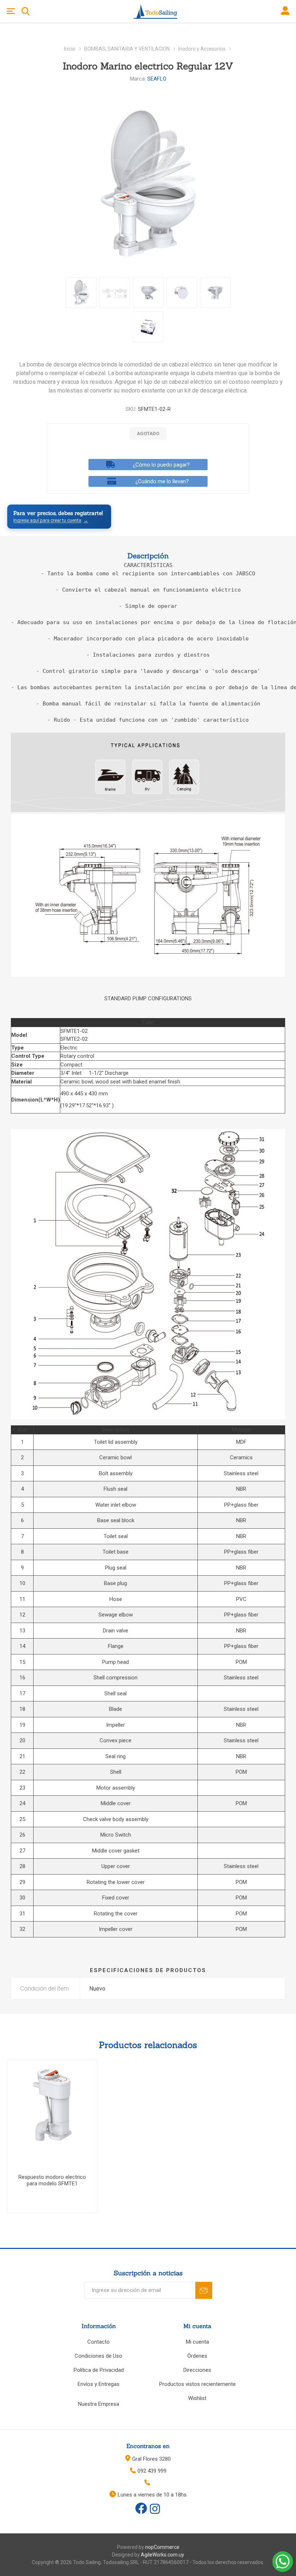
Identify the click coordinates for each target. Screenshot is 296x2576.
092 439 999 (152, 2471)
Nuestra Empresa (99, 2404)
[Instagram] (155, 2510)
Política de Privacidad (99, 2370)
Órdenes (197, 2356)
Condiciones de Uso (99, 2356)
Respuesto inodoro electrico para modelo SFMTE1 (52, 2180)
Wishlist (197, 2398)
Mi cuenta (197, 2342)
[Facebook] (141, 2508)
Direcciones (197, 2370)
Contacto (99, 2342)
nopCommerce (162, 2547)
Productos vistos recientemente (197, 2384)
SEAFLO (157, 79)
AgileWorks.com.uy (162, 2555)
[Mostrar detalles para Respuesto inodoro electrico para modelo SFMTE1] (52, 2105)
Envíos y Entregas (99, 2384)
